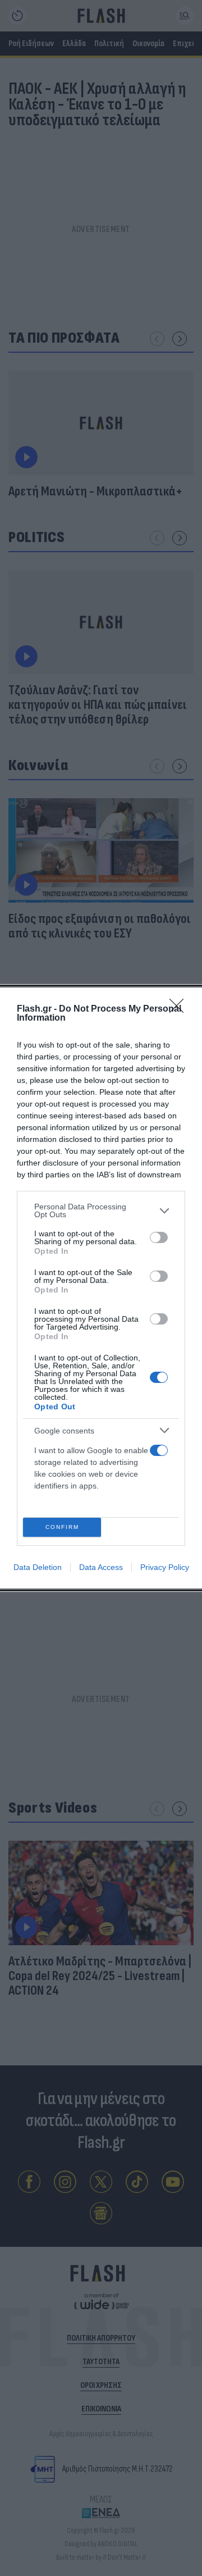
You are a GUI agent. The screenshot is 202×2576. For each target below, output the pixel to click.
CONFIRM (62, 1527)
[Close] (180, 1009)
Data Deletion (38, 1567)
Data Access (101, 1567)
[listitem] (101, 1210)
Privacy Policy (165, 1567)
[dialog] (101, 1288)
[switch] (159, 1237)
